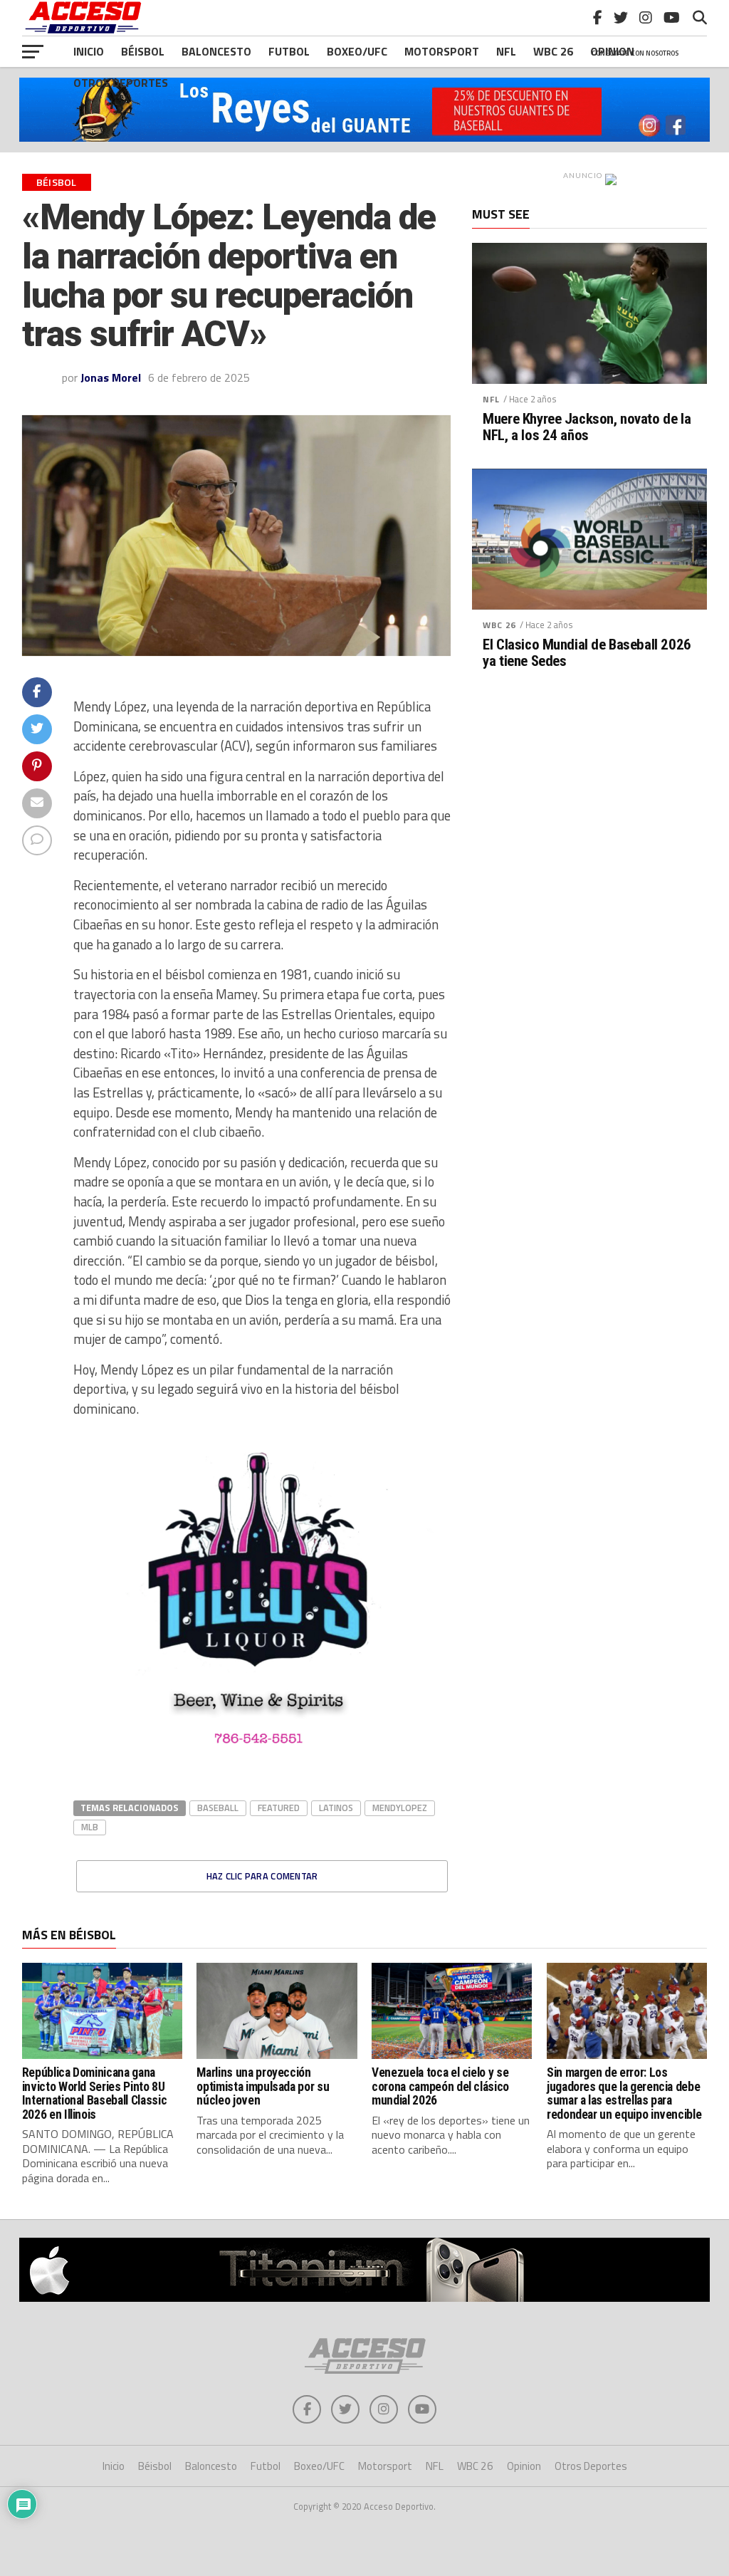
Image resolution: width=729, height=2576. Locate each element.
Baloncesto (216, 51)
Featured (279, 1808)
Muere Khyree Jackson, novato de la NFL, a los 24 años (587, 427)
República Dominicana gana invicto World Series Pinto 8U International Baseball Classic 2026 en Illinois (94, 2093)
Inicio (89, 51)
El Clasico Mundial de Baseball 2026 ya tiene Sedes (587, 653)
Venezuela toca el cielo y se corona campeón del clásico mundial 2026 (440, 2086)
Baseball (218, 1808)
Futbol (289, 51)
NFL (506, 51)
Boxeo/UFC (357, 51)
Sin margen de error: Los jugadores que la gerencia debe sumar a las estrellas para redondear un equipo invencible (624, 2093)
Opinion (524, 2466)
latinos (336, 1808)
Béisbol (143, 51)
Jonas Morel (111, 377)
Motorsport (442, 51)
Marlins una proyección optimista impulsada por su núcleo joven (263, 2086)
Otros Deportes (121, 83)
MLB (90, 1827)
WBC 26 (499, 625)
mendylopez (400, 1808)
